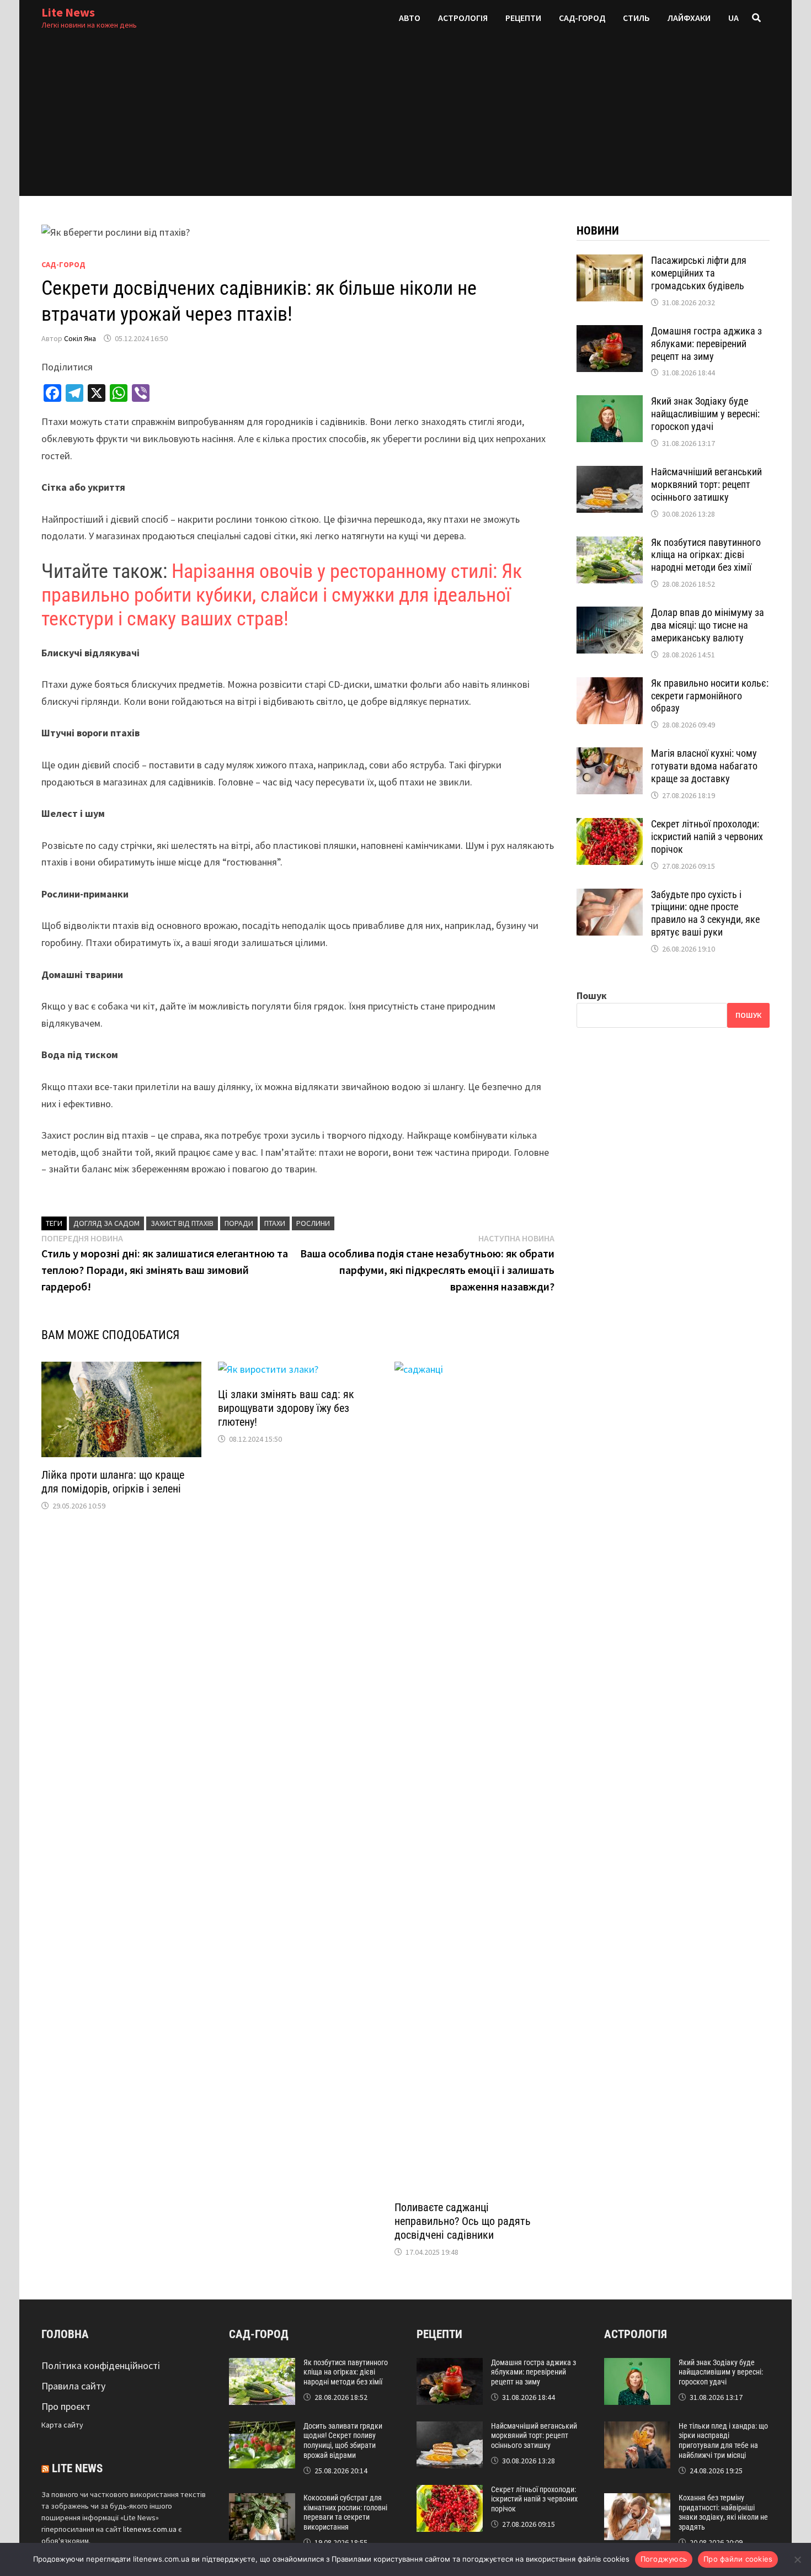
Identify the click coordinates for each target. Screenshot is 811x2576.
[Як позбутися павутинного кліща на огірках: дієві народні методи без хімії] (610, 544)
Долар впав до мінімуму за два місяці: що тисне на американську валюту (708, 625)
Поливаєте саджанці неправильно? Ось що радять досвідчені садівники (463, 2221)
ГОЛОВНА (65, 2334)
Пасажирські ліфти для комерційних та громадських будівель (699, 273)
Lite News (68, 12)
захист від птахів (182, 1223)
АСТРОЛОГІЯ (463, 18)
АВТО (410, 18)
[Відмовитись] (797, 2559)
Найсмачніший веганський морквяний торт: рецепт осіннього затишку (706, 484)
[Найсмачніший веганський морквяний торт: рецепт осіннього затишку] (610, 473)
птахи (275, 1223)
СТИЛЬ (636, 18)
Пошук (592, 995)
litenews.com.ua (150, 2529)
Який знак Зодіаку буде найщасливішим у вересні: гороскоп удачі (705, 414)
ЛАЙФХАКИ (689, 18)
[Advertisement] (405, 119)
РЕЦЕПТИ (523, 18)
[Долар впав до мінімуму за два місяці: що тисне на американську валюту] (610, 614)
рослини (313, 1223)
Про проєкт (66, 2406)
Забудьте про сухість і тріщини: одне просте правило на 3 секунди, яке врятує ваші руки (705, 913)
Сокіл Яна (80, 338)
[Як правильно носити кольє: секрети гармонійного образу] (610, 685)
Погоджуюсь (664, 2559)
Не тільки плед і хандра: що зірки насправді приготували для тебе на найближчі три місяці (723, 2440)
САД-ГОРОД (582, 18)
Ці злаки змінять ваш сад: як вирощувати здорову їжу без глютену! (286, 1408)
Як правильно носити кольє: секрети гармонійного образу (710, 696)
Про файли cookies (738, 2559)
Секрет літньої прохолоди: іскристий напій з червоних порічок (707, 836)
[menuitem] (733, 18)
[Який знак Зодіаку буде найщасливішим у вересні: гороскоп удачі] (610, 403)
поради (239, 1223)
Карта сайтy (62, 2425)
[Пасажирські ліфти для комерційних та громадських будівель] (610, 262)
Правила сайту (73, 2386)
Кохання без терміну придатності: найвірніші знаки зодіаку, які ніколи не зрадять (723, 2512)
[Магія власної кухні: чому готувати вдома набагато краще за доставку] (610, 755)
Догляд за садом (106, 1223)
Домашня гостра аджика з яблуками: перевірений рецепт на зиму (706, 344)
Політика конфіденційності (101, 2365)
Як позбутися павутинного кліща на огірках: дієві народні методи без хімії (706, 555)
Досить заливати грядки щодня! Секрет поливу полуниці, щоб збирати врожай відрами (343, 2440)
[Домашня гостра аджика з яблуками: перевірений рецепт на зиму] (610, 333)
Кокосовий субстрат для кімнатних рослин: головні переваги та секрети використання (345, 2512)
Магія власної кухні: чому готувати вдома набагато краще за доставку (704, 766)
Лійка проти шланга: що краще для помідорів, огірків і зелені (113, 1482)
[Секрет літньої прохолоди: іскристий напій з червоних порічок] (610, 825)
